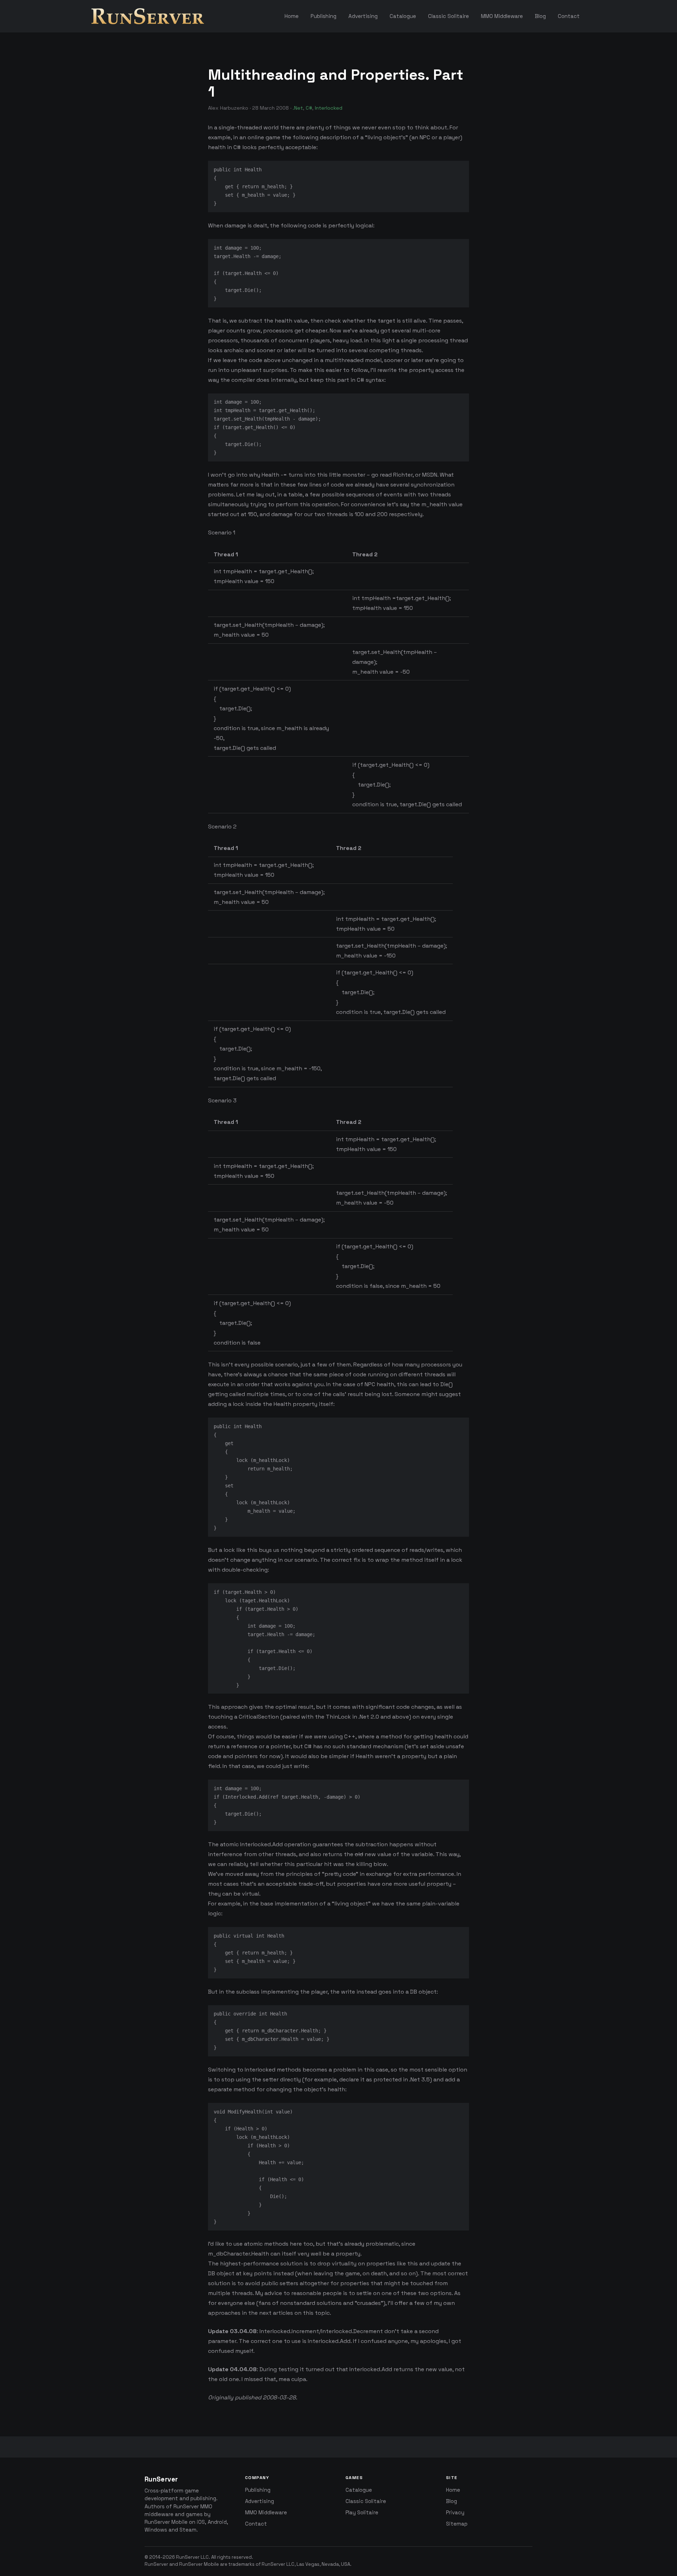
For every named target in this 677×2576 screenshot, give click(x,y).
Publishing (258, 2490)
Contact (256, 2524)
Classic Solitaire (366, 2501)
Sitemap (457, 2524)
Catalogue (359, 2490)
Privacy (455, 2513)
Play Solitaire (362, 2513)
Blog (452, 2501)
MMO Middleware (266, 2513)
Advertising (260, 2501)
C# (309, 108)
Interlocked (329, 108)
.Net (298, 108)
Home (453, 2490)
